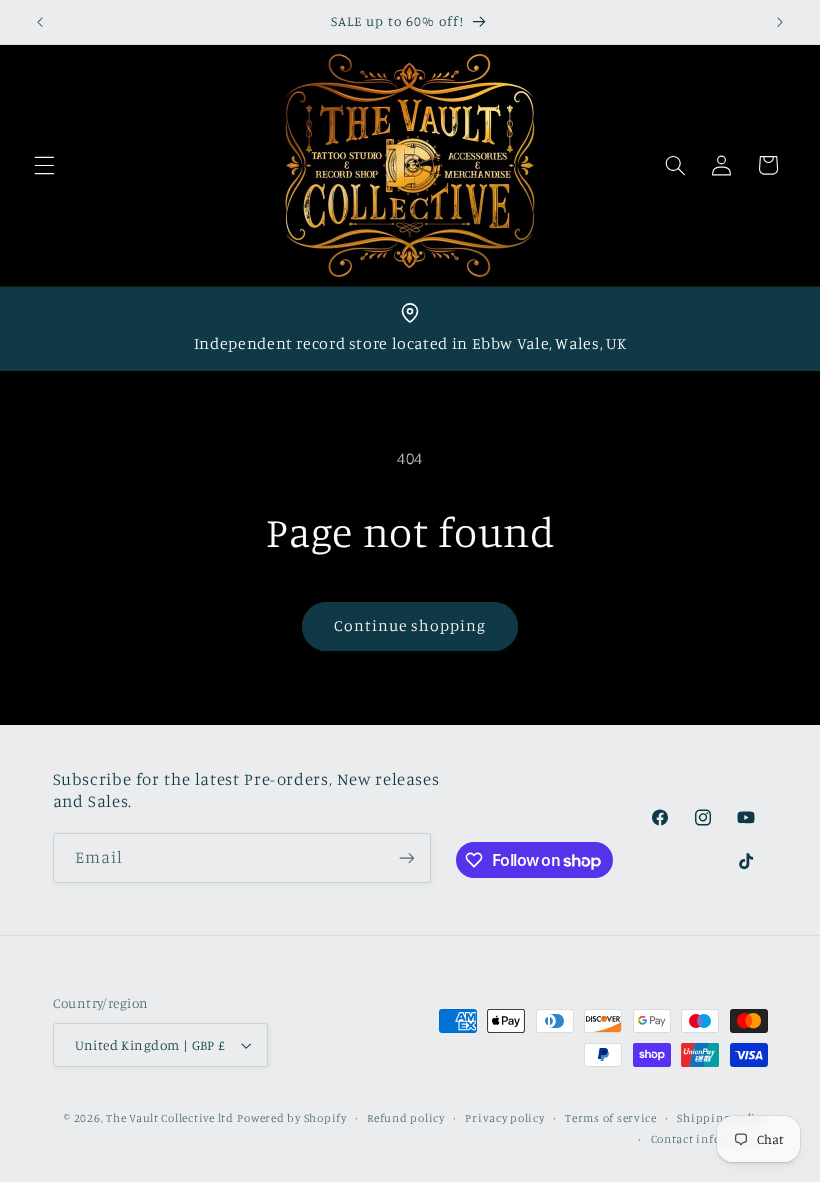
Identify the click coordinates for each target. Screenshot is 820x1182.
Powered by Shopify (291, 1118)
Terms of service (611, 1118)
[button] (44, 165)
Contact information (709, 1139)
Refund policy (406, 1118)
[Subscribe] (406, 857)
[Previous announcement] (40, 22)
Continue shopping (410, 625)
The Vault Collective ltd (170, 1118)
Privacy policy (504, 1118)
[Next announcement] (780, 22)
